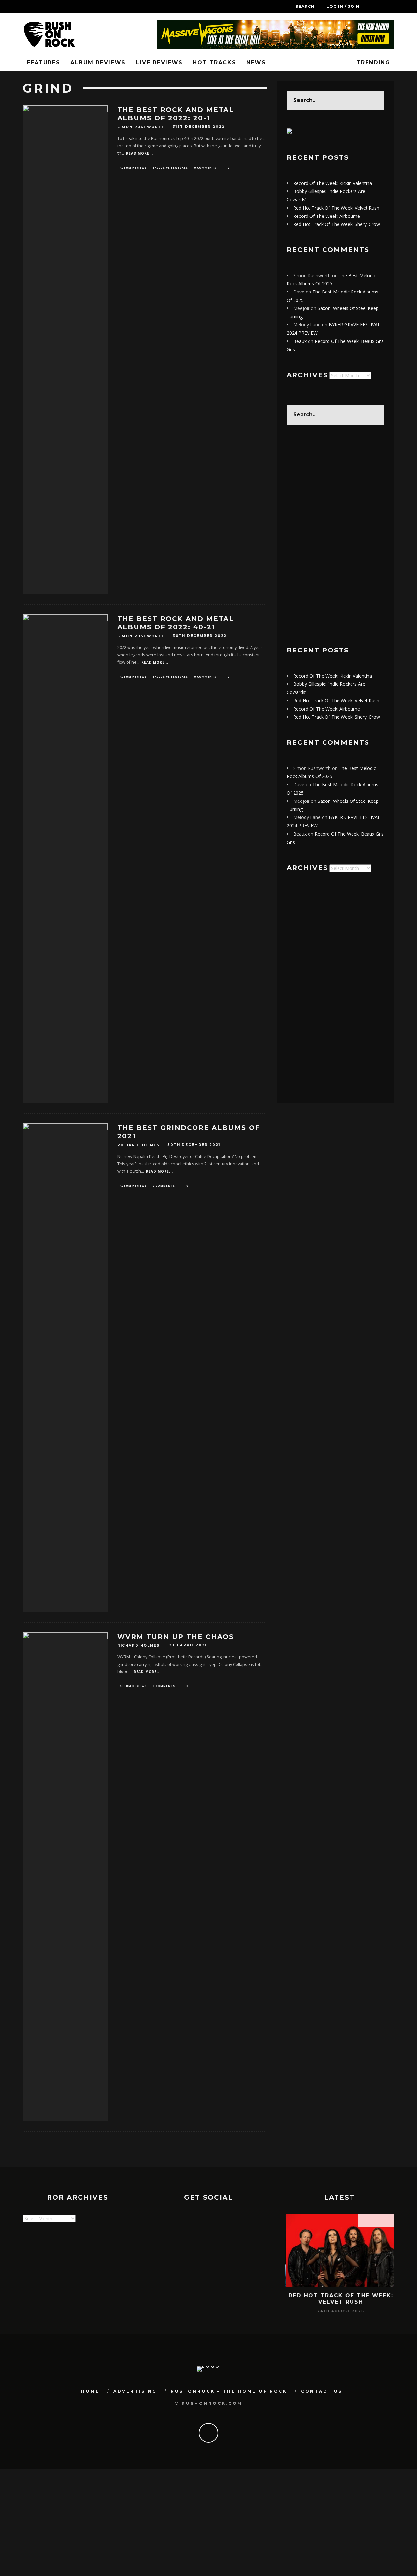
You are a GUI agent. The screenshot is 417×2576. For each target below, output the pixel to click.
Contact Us (322, 2391)
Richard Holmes (138, 1145)
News (256, 62)
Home (90, 2391)
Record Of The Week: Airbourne (327, 216)
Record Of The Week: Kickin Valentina (333, 183)
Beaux (300, 341)
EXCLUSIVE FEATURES (170, 167)
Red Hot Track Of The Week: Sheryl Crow (337, 224)
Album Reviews (98, 62)
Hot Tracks (215, 62)
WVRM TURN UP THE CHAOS (176, 1637)
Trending (372, 62)
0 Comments (205, 167)
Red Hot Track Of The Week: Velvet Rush (336, 208)
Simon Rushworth (141, 127)
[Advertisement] (336, 535)
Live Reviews (159, 62)
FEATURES (43, 62)
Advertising (135, 2391)
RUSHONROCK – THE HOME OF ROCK (229, 2391)
